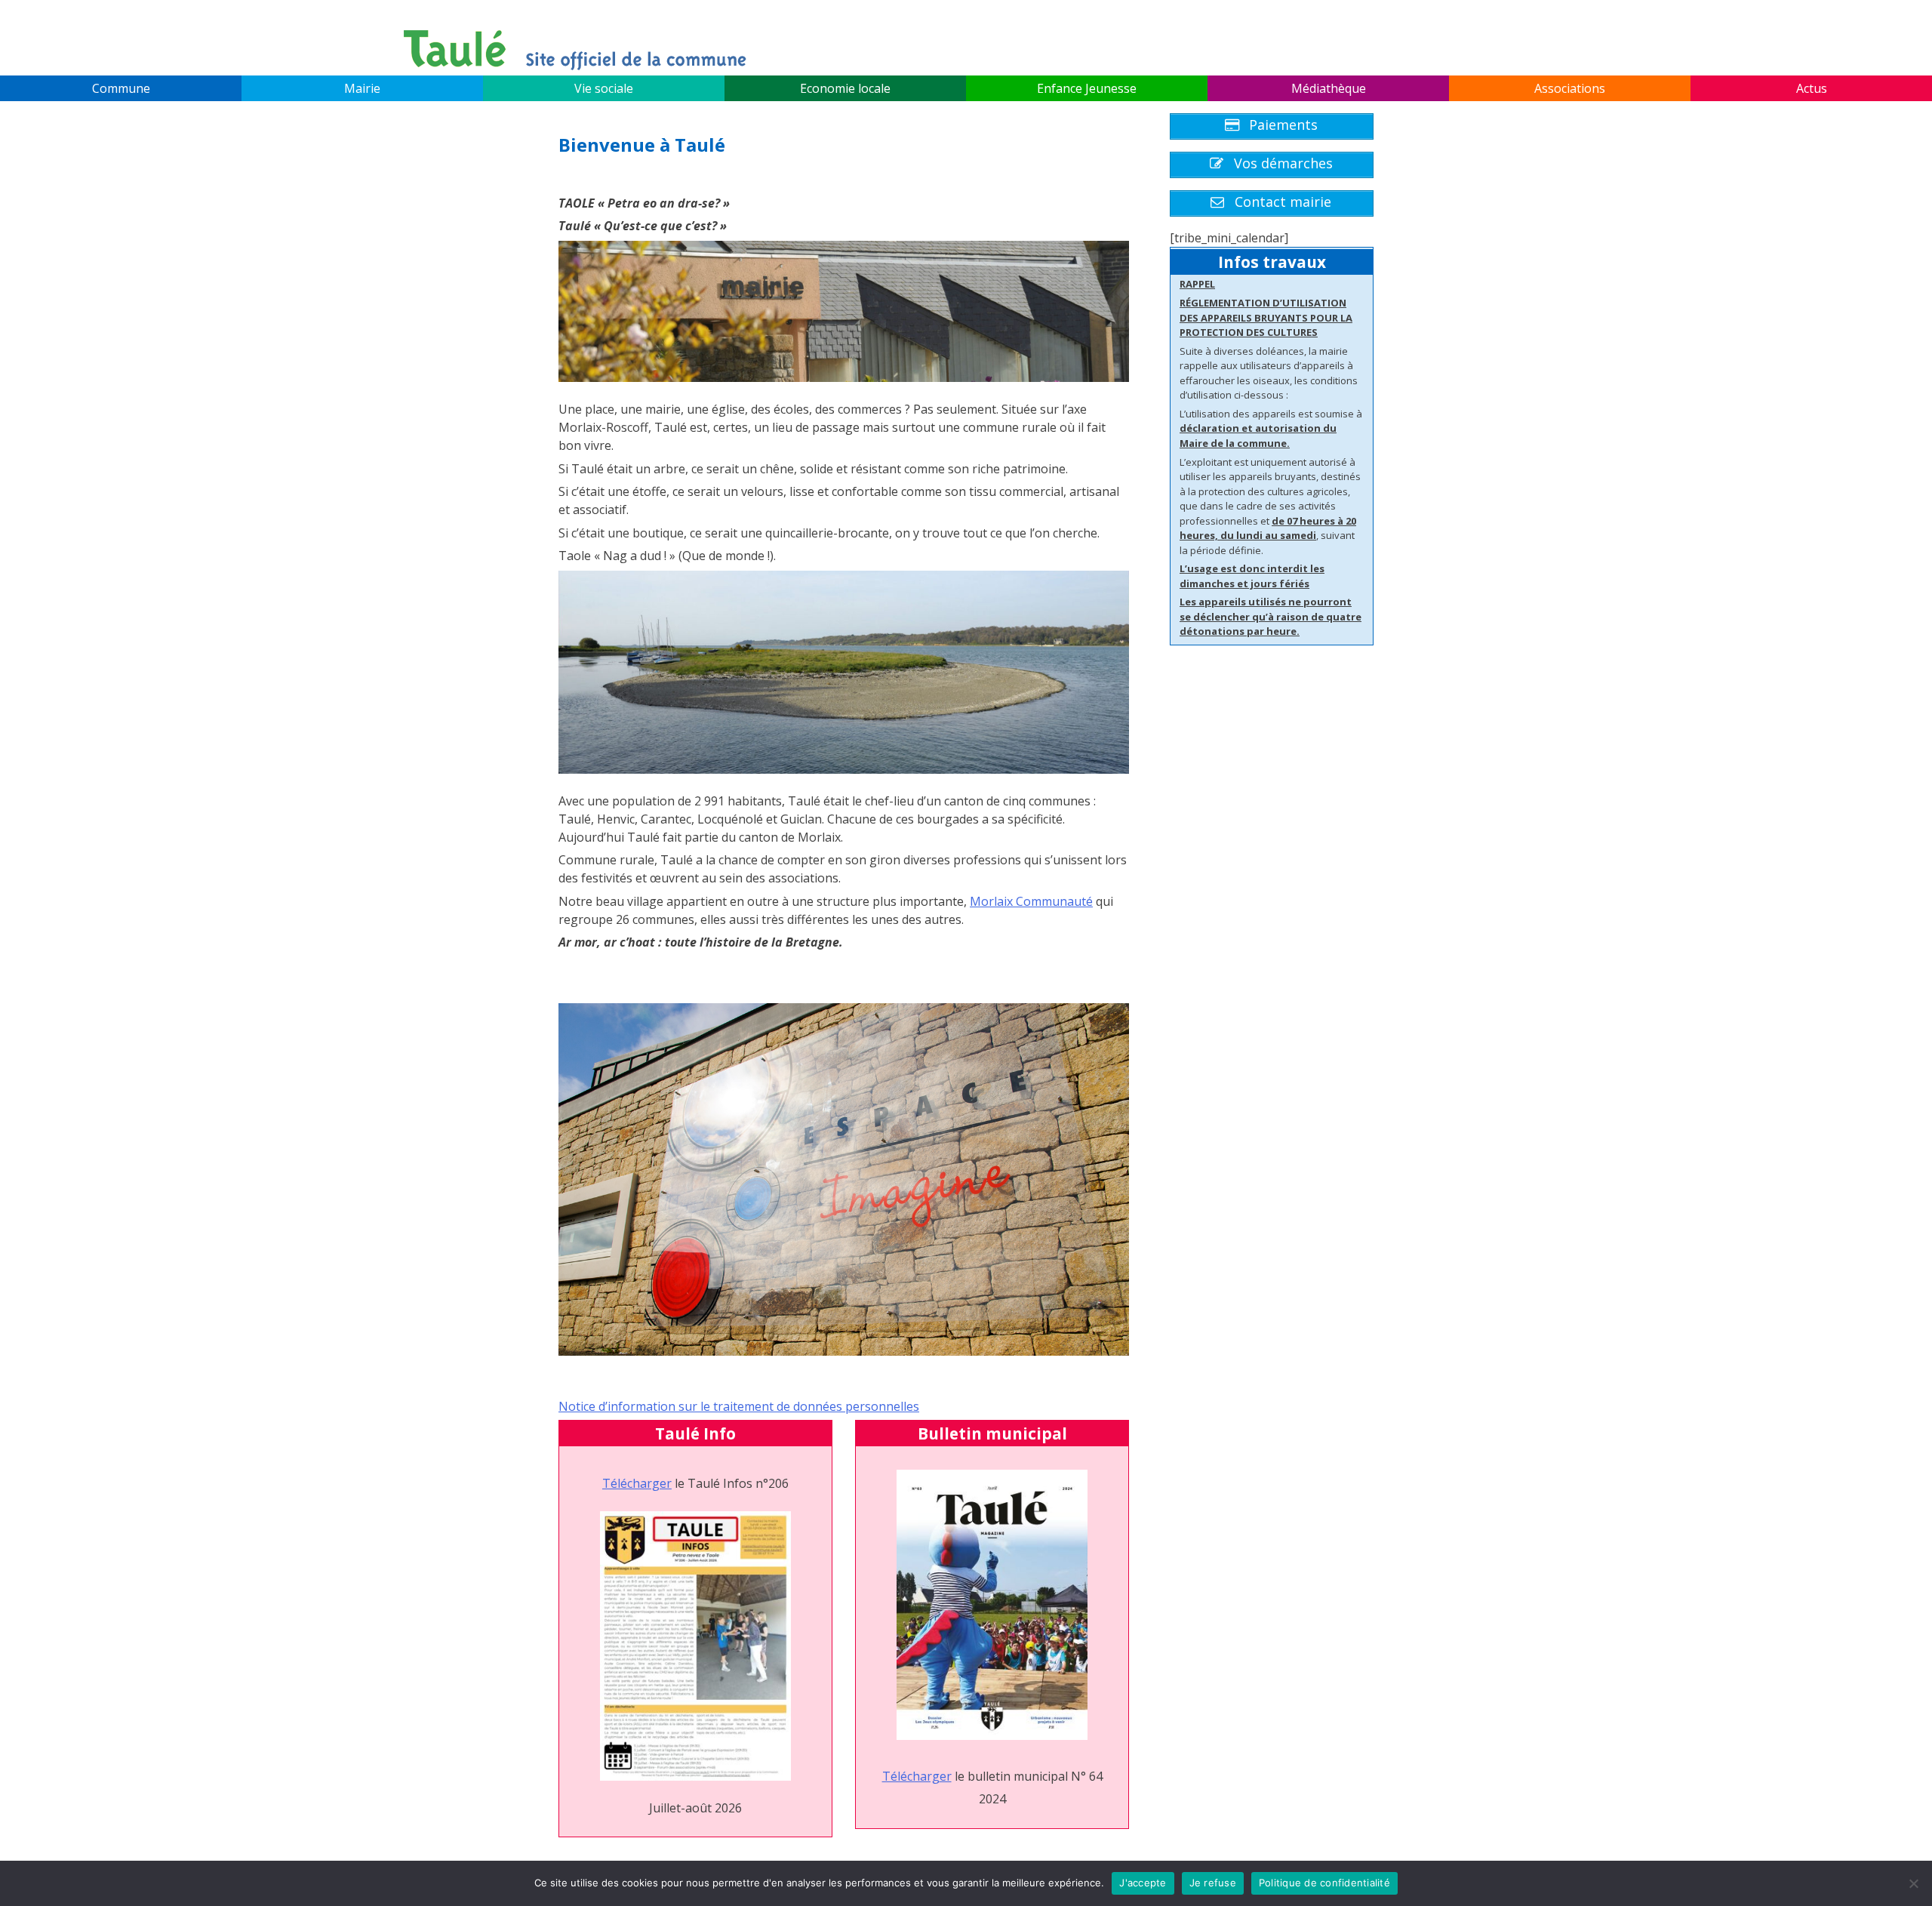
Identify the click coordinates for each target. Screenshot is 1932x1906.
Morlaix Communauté (1031, 901)
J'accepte (1143, 1883)
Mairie (362, 88)
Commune (121, 88)
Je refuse (1213, 1883)
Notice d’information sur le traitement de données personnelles (739, 1406)
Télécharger (637, 1483)
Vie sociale (604, 88)
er (946, 1776)
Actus (1812, 88)
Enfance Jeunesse (1087, 88)
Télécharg (911, 1776)
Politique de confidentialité (1324, 1883)
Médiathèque (1329, 88)
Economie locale (845, 88)
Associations (1570, 88)
